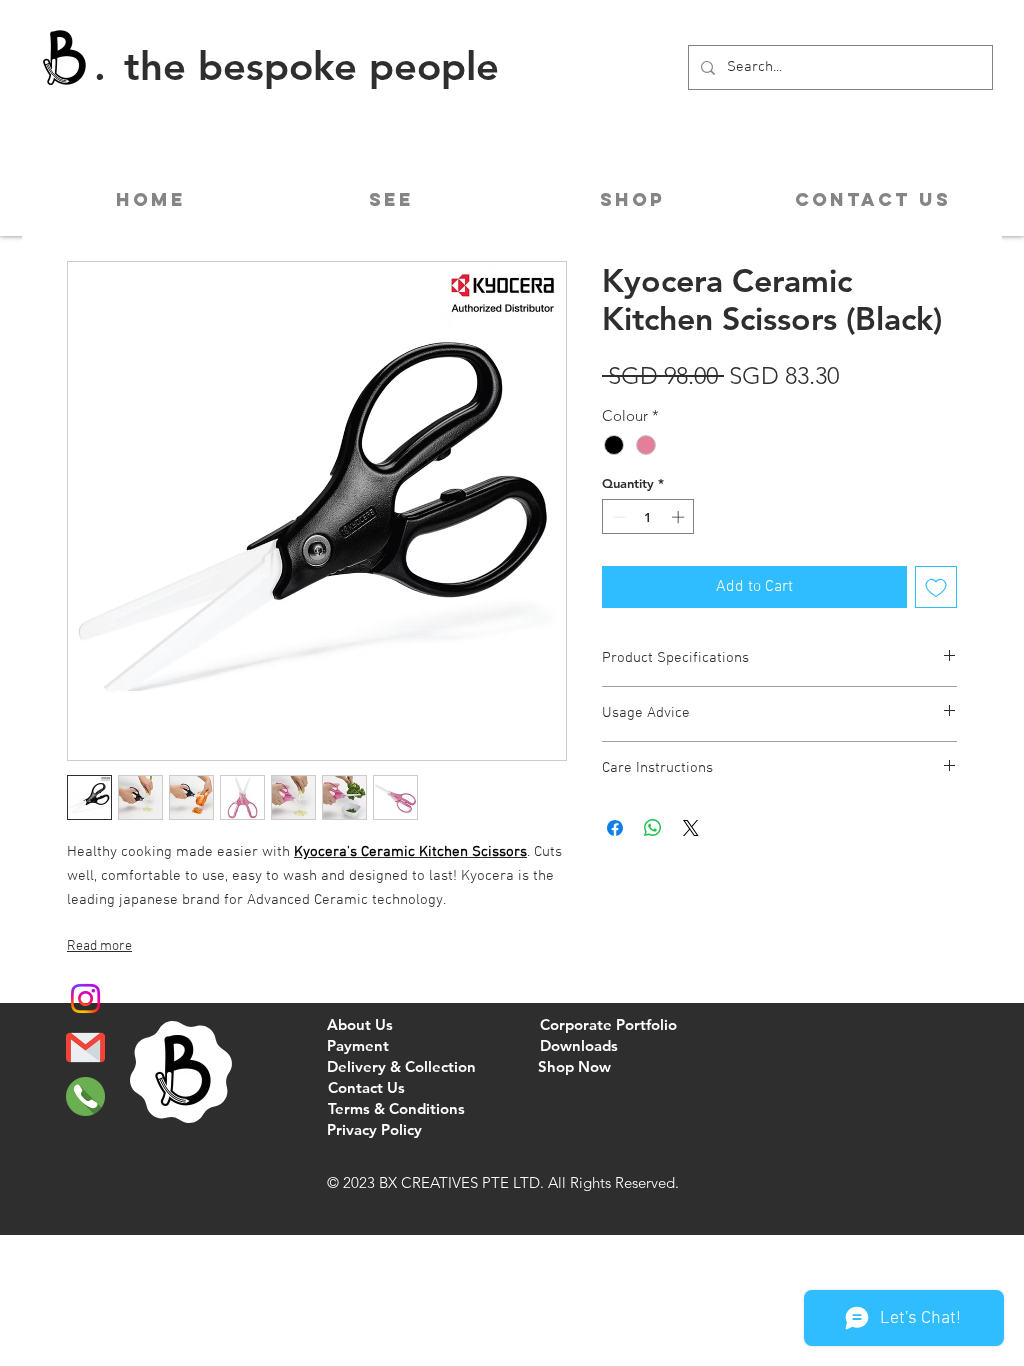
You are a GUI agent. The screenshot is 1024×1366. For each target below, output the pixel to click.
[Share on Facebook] (615, 828)
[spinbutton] (648, 517)
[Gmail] (85, 1047)
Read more (99, 946)
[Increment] (680, 517)
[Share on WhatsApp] (653, 828)
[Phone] (85, 1096)
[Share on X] (691, 828)
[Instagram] (85, 998)
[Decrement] (617, 517)
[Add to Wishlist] (936, 587)
